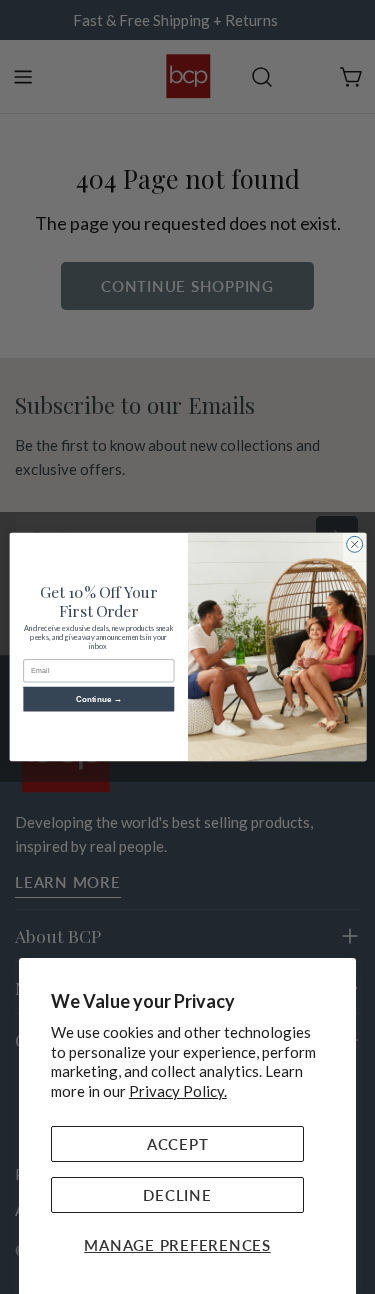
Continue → (98, 699)
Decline (177, 1195)
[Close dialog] (354, 544)
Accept (178, 1144)
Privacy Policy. (178, 1091)
